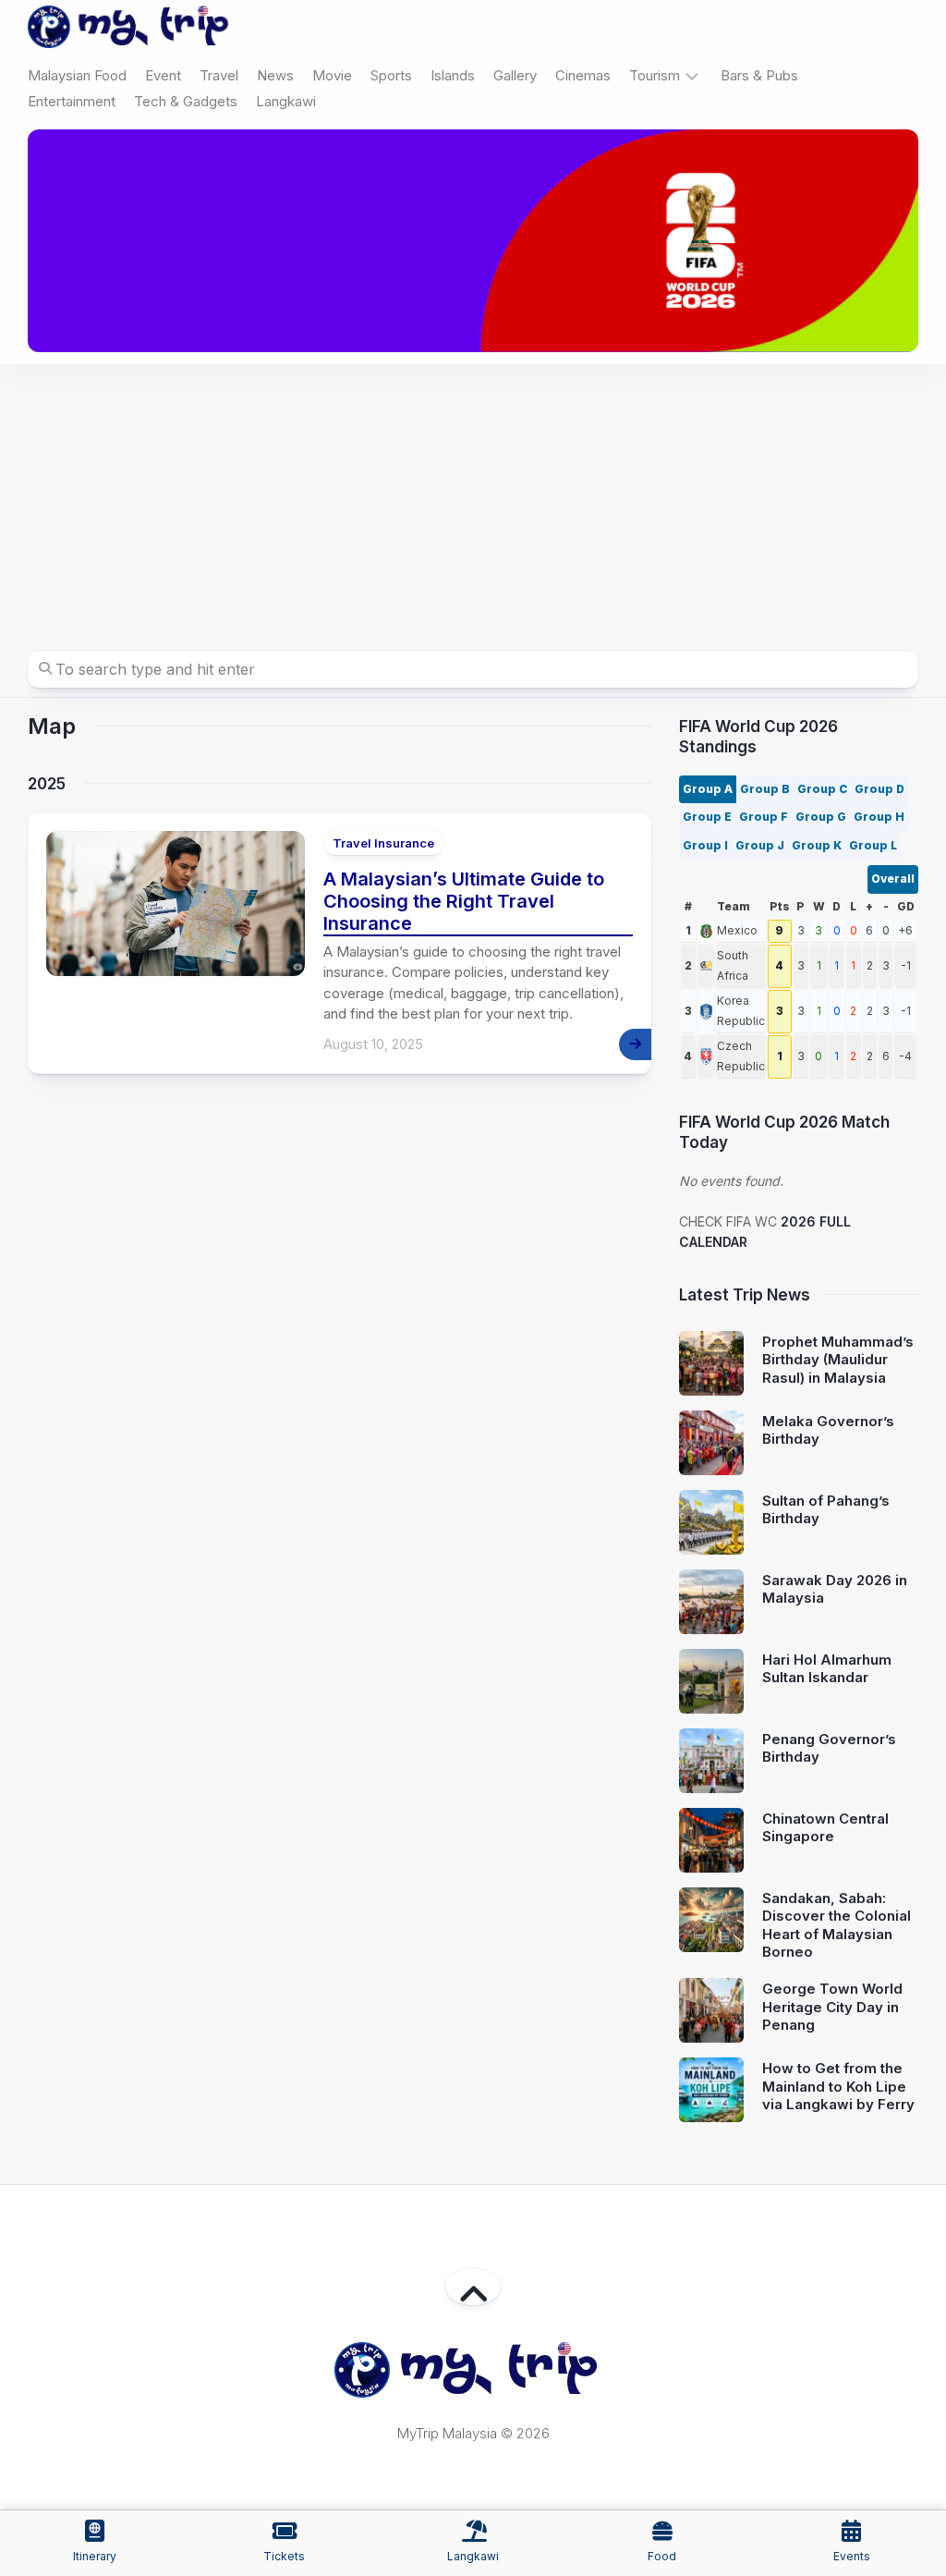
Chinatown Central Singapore (825, 1828)
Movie (332, 75)
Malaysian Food (77, 75)
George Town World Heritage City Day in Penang (832, 2007)
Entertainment (72, 101)
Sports (391, 75)
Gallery (515, 75)
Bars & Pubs (759, 75)
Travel (219, 75)
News (275, 75)
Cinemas (583, 75)
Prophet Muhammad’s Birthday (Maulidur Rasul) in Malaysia (838, 1360)
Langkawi (286, 101)
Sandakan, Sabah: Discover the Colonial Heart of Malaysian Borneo (837, 1925)
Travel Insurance (383, 843)
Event (163, 75)
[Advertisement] (473, 503)
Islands (453, 75)
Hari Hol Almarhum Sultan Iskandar (827, 1669)
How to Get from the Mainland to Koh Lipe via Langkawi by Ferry (838, 2086)
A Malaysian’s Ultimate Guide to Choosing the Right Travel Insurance (464, 901)
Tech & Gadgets (186, 101)
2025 (47, 784)
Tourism (655, 75)
